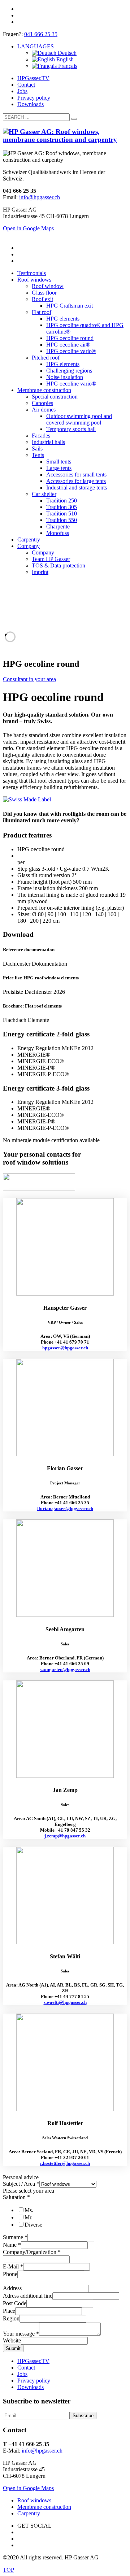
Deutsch (66, 53)
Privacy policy (34, 98)
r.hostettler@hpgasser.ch (65, 2163)
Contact (26, 85)
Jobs (22, 91)
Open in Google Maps (28, 2488)
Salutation (16, 2197)
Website (12, 2340)
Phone (10, 2274)
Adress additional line (28, 2296)
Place (9, 2311)
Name (12, 2245)
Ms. (29, 2210)
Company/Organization (32, 2252)
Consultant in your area (29, 679)
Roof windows (34, 2500)
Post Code (15, 2303)
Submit (13, 2348)
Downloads (31, 104)
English (64, 59)
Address (12, 2288)
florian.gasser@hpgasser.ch (65, 1508)
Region (11, 2318)
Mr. (29, 2217)
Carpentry (29, 2513)
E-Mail (13, 2266)
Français (67, 66)
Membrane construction (44, 2507)
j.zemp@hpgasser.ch (65, 1836)
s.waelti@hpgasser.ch (65, 2002)
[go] (74, 119)
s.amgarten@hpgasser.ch (65, 1669)
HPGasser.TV (33, 78)
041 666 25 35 (41, 34)
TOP (8, 2570)
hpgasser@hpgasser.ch (65, 1348)
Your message (21, 2334)
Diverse (33, 2225)
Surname (15, 2237)
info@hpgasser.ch (40, 197)
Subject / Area (21, 2184)
